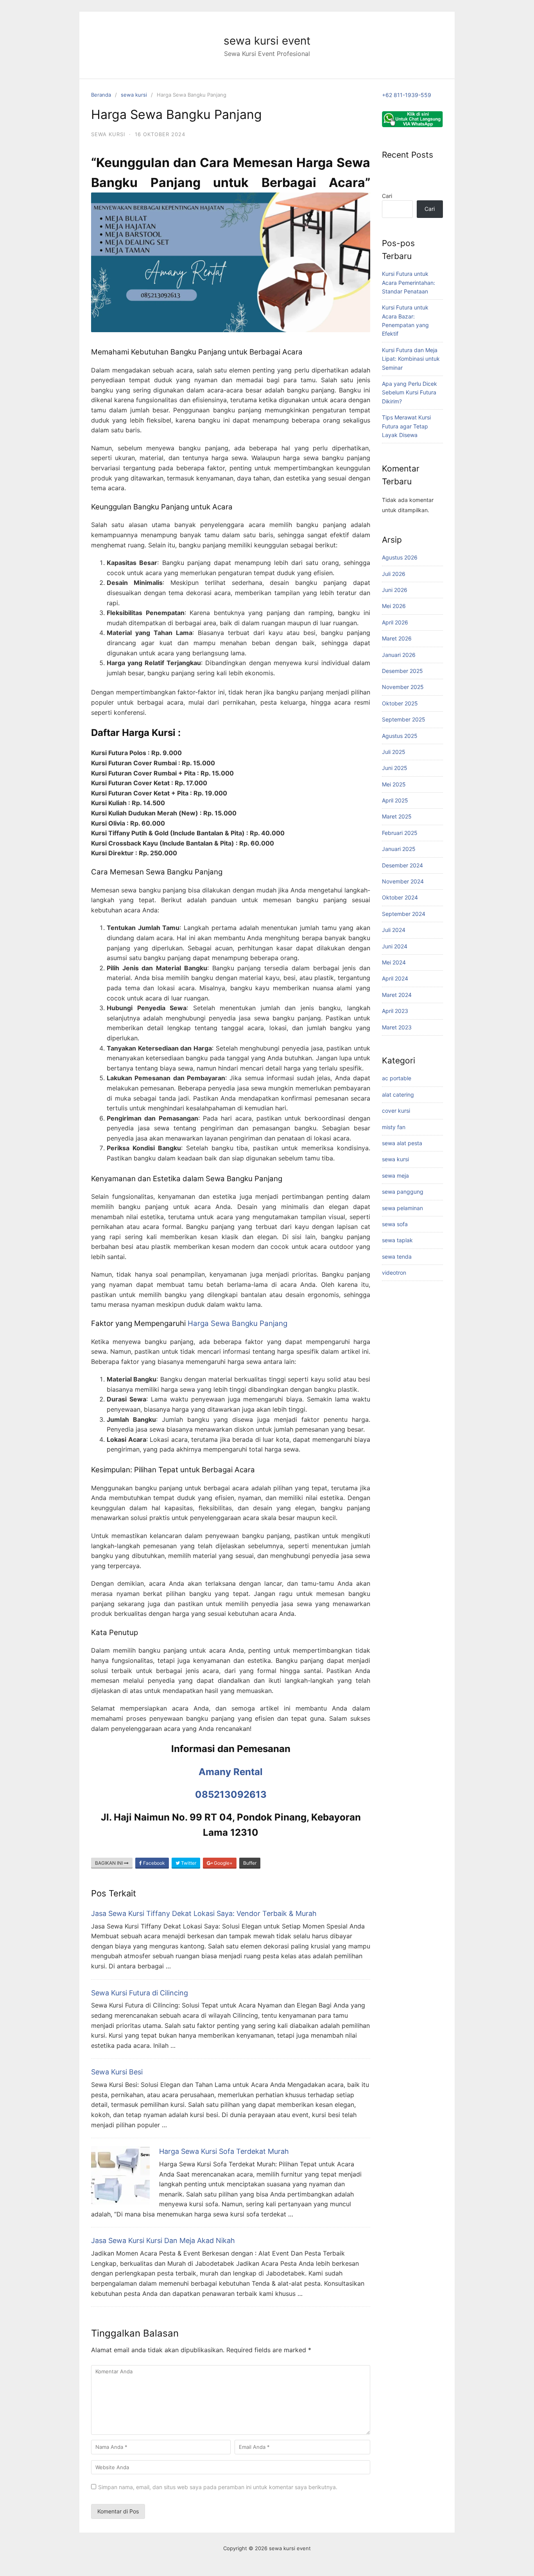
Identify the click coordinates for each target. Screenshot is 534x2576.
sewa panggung (403, 1192)
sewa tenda (397, 1257)
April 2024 (395, 978)
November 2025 (403, 687)
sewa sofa (395, 1224)
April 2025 (395, 800)
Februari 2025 (400, 833)
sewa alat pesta (402, 1143)
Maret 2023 (397, 1027)
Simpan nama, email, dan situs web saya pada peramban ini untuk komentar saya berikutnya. (218, 2487)
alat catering (398, 1095)
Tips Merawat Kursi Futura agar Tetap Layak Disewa (406, 426)
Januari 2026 (399, 655)
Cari (387, 196)
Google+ (223, 1863)
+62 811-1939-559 (407, 95)
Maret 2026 (397, 638)
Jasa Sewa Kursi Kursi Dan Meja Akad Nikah (163, 2241)
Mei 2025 (394, 784)
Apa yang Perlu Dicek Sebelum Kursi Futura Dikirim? (409, 392)
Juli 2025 (394, 752)
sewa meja (395, 1176)
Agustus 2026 (400, 557)
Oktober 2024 (400, 897)
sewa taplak (397, 1240)
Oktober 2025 (400, 703)
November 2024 (403, 881)
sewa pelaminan (402, 1208)
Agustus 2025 (400, 736)
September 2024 (404, 914)
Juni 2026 (395, 590)
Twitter (188, 1863)
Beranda (101, 95)
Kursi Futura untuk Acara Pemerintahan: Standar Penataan (409, 282)
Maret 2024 (397, 995)
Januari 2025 (399, 849)
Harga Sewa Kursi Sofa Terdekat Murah (224, 2151)
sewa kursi (134, 95)
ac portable (397, 1078)
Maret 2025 (397, 816)
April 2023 (395, 1011)
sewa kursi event (267, 41)
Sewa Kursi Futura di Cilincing (140, 1993)
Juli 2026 (394, 574)
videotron (394, 1273)
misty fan (394, 1127)
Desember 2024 (402, 865)
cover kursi (396, 1111)
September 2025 (404, 719)
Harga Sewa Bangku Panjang (237, 1323)
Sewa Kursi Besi (117, 2072)
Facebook (153, 1863)
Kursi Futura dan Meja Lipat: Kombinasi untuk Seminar (411, 359)
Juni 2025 (395, 768)
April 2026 (395, 622)
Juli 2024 (394, 930)
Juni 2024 (395, 946)
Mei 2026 (394, 606)
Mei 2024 (394, 962)
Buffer (250, 1863)
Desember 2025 (402, 671)
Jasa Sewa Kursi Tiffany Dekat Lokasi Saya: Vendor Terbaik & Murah (204, 1913)
